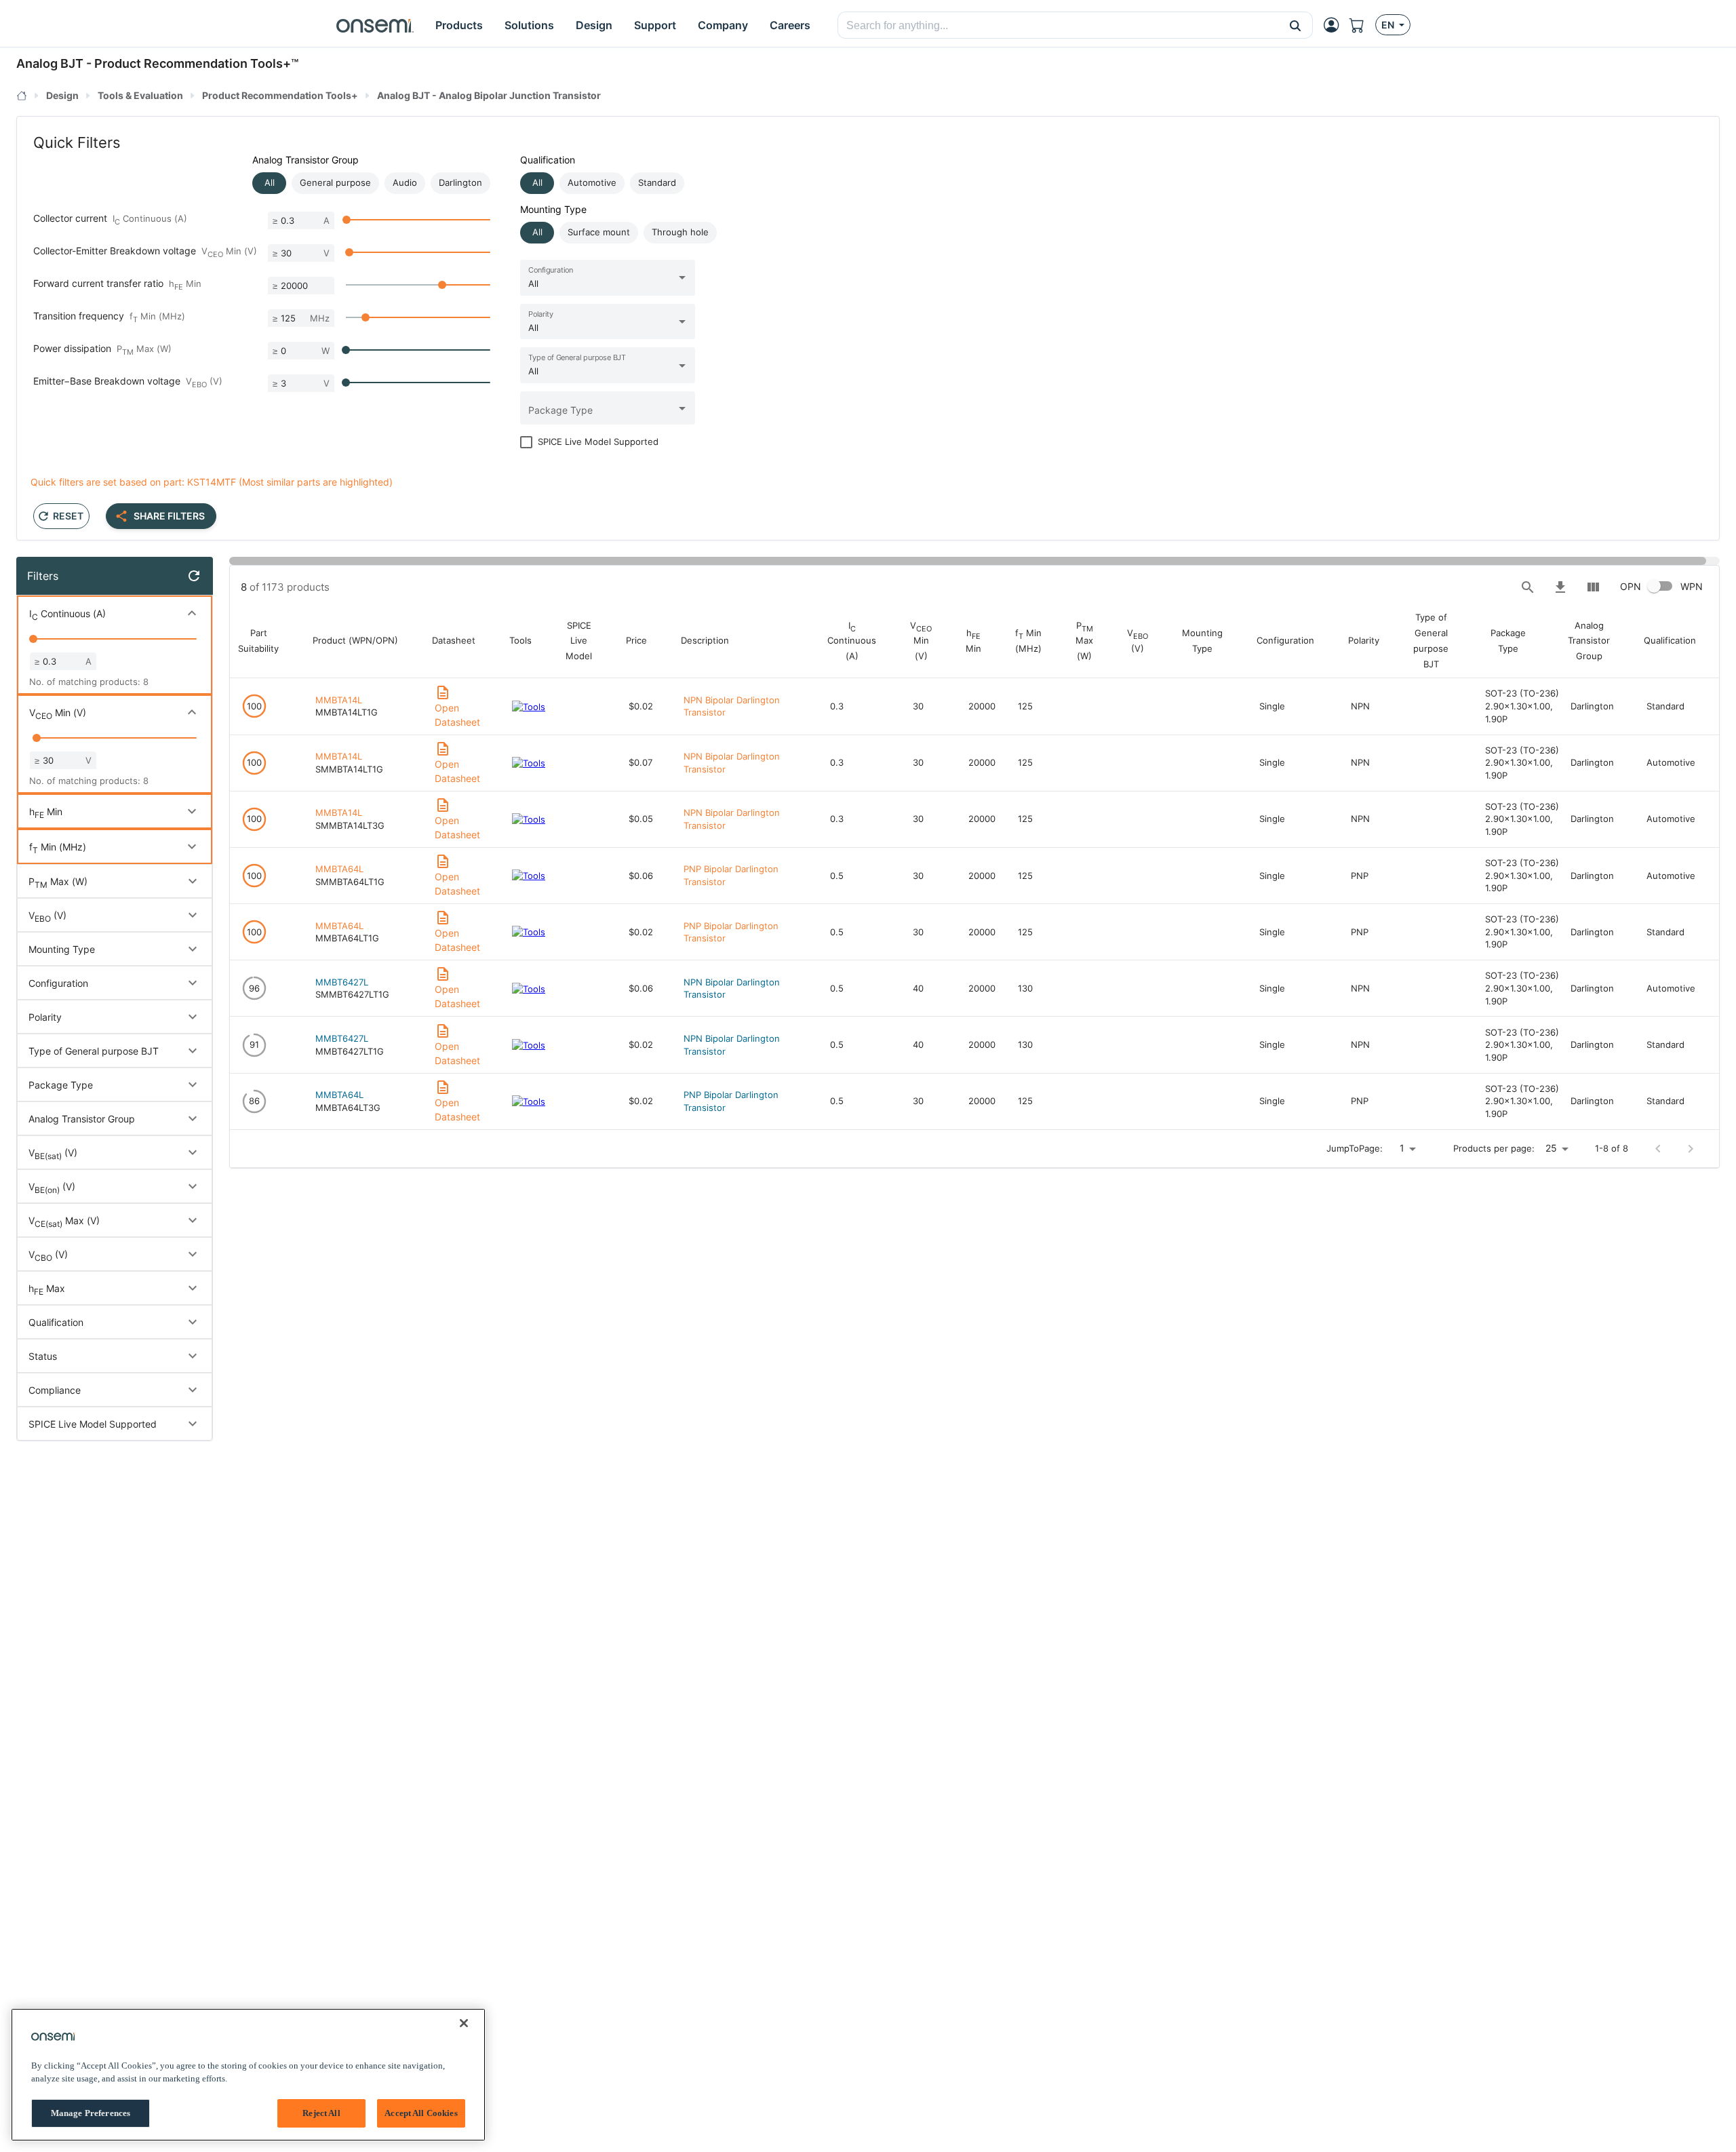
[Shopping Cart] (1362, 25)
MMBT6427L (342, 982)
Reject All (321, 2113)
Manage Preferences (91, 2113)
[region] (248, 2075)
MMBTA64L (339, 869)
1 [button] (1402, 1148)
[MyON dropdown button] (1335, 25)
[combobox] (1058, 26)
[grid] (981, 869)
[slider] (347, 220)
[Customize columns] (1593, 587)
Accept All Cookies (421, 2113)
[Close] (464, 2023)
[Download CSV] (1560, 587)
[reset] (194, 576)
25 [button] (1551, 1148)
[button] (1296, 25)
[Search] (1528, 587)
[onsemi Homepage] (375, 25)
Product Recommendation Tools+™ (196, 63)
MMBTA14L (339, 700)
